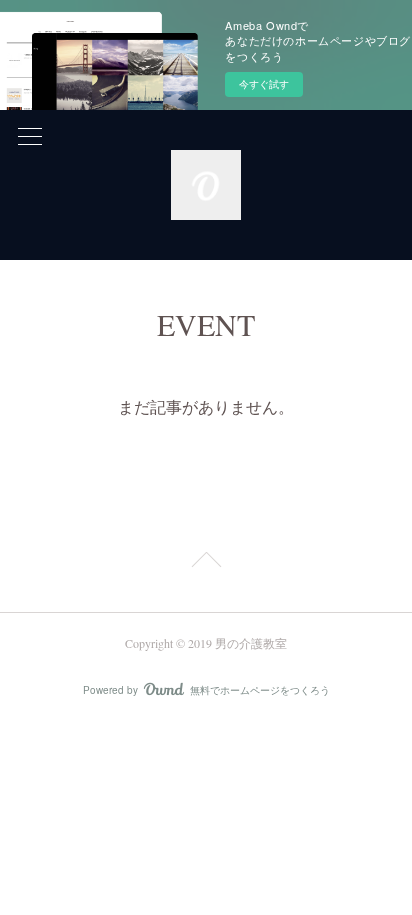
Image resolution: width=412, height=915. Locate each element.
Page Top (206, 563)
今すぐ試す (264, 84)
